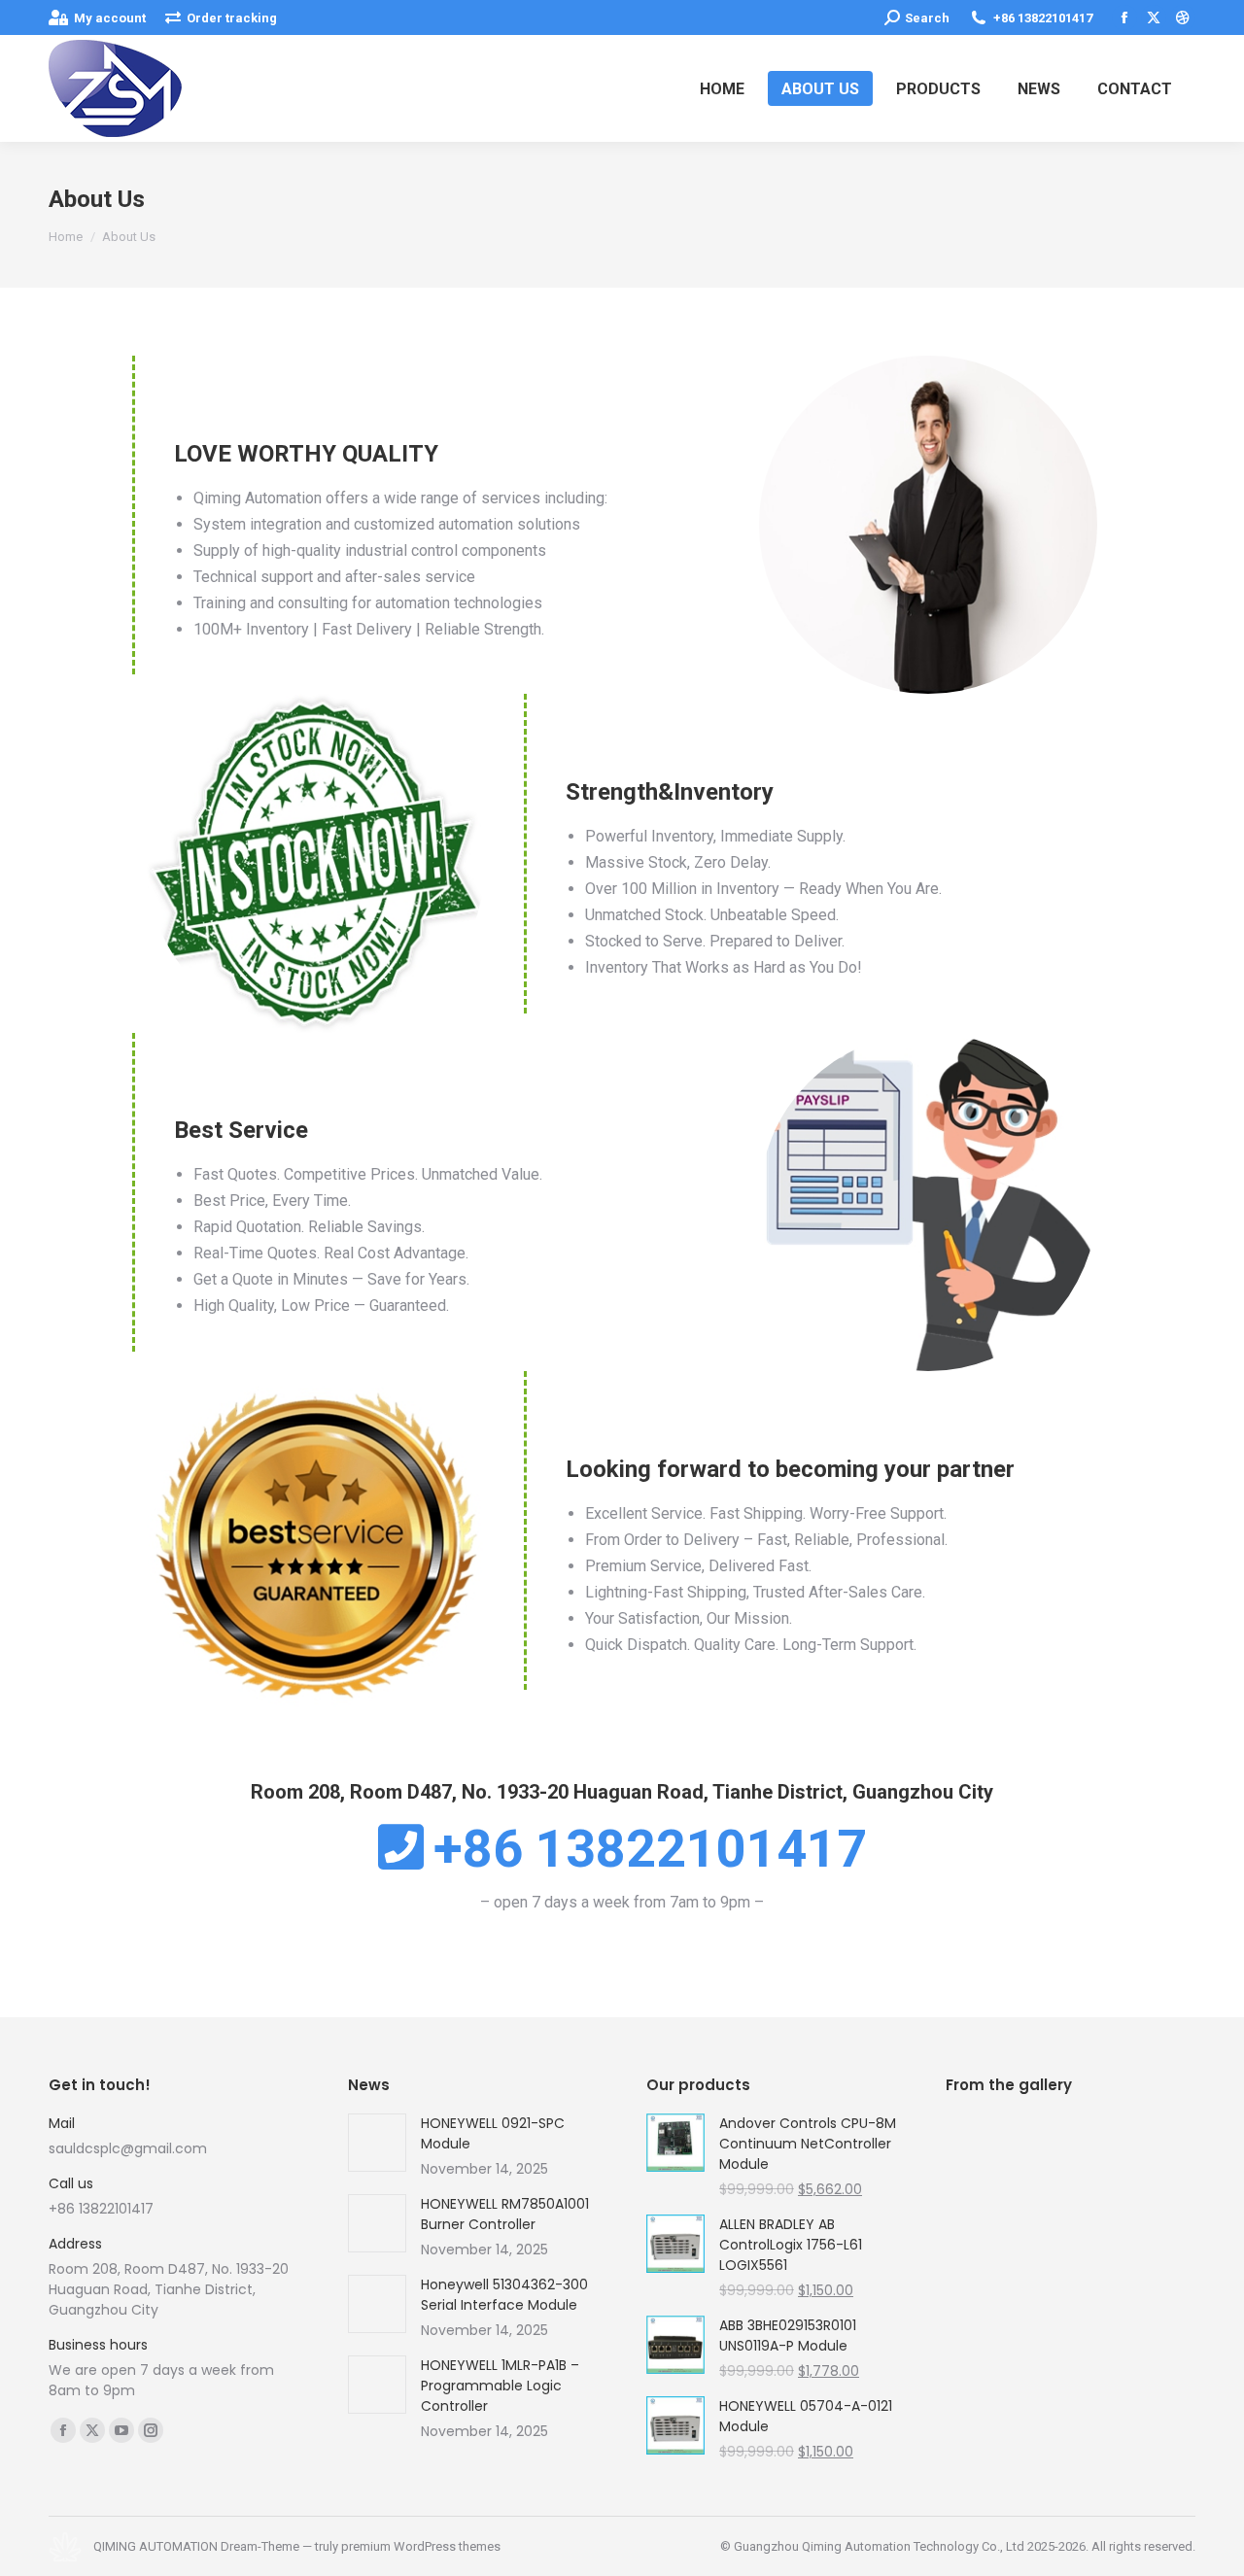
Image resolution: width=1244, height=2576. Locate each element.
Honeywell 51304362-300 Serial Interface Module (504, 2295)
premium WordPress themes (421, 2546)
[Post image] (377, 2143)
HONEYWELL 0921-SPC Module (493, 2133)
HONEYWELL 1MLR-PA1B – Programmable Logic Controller (500, 2386)
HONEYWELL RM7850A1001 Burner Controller (505, 2214)
